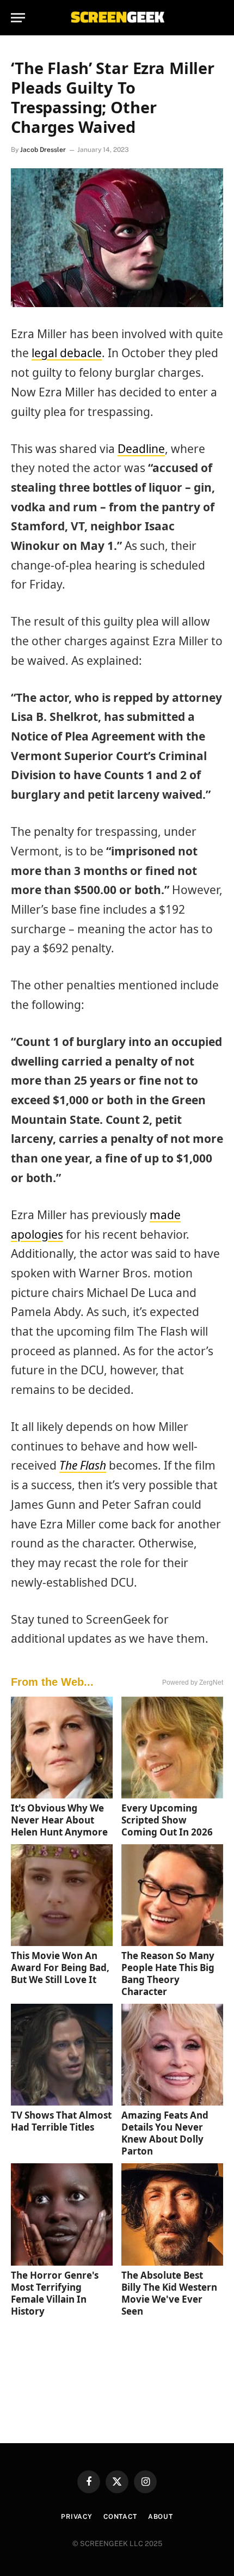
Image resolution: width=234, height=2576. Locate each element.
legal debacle (67, 353)
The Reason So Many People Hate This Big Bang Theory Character (168, 1974)
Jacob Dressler (43, 150)
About (161, 2517)
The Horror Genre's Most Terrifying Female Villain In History (55, 2293)
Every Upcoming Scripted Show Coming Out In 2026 (167, 1820)
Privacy (77, 2517)
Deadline (141, 449)
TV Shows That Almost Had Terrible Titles (61, 2121)
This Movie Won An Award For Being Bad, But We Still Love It (60, 1968)
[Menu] (18, 18)
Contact (120, 2517)
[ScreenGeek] (117, 18)
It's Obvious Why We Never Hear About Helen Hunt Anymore (59, 1820)
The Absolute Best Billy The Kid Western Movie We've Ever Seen (169, 2293)
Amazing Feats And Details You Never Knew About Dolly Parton (165, 2133)
